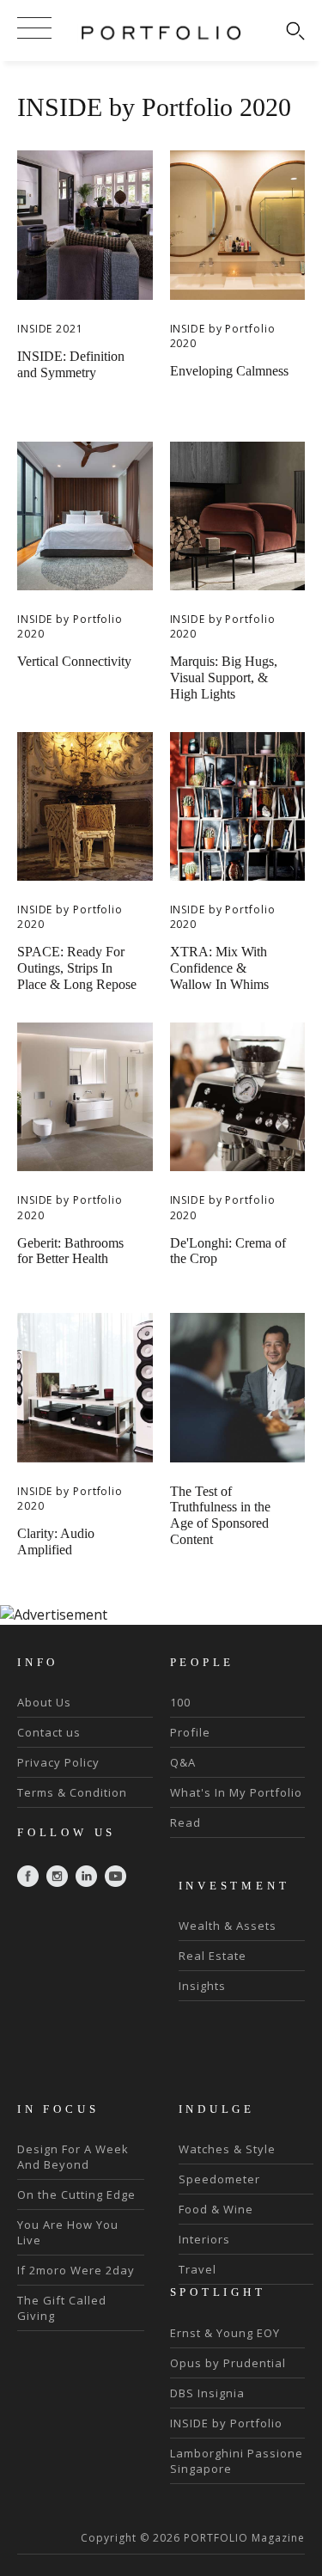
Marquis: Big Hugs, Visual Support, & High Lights (224, 677)
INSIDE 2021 (50, 329)
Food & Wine (216, 2209)
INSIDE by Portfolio (226, 2423)
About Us (44, 1702)
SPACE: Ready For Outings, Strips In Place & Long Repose (77, 968)
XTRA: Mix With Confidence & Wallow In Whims (219, 968)
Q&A (183, 1762)
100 (180, 1702)
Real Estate (213, 1956)
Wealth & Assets (228, 1926)
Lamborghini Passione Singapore (237, 2461)
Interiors (204, 2239)
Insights (202, 1986)
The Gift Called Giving (62, 2308)
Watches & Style (227, 2149)
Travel (197, 2269)
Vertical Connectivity (74, 661)
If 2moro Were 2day (76, 2270)
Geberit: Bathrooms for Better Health (70, 1251)
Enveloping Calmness (229, 371)
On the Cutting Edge (76, 2194)
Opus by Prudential (228, 2363)
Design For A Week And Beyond (73, 2157)
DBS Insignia (207, 2393)
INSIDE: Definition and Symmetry (71, 364)
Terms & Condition (72, 1792)
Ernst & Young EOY (225, 2333)
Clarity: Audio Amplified (56, 1541)
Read (185, 1822)
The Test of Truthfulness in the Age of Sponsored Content (220, 1515)
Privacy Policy (58, 1762)
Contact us (49, 1732)
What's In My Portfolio (236, 1792)
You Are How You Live (68, 2232)
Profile (190, 1732)
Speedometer (219, 2179)
